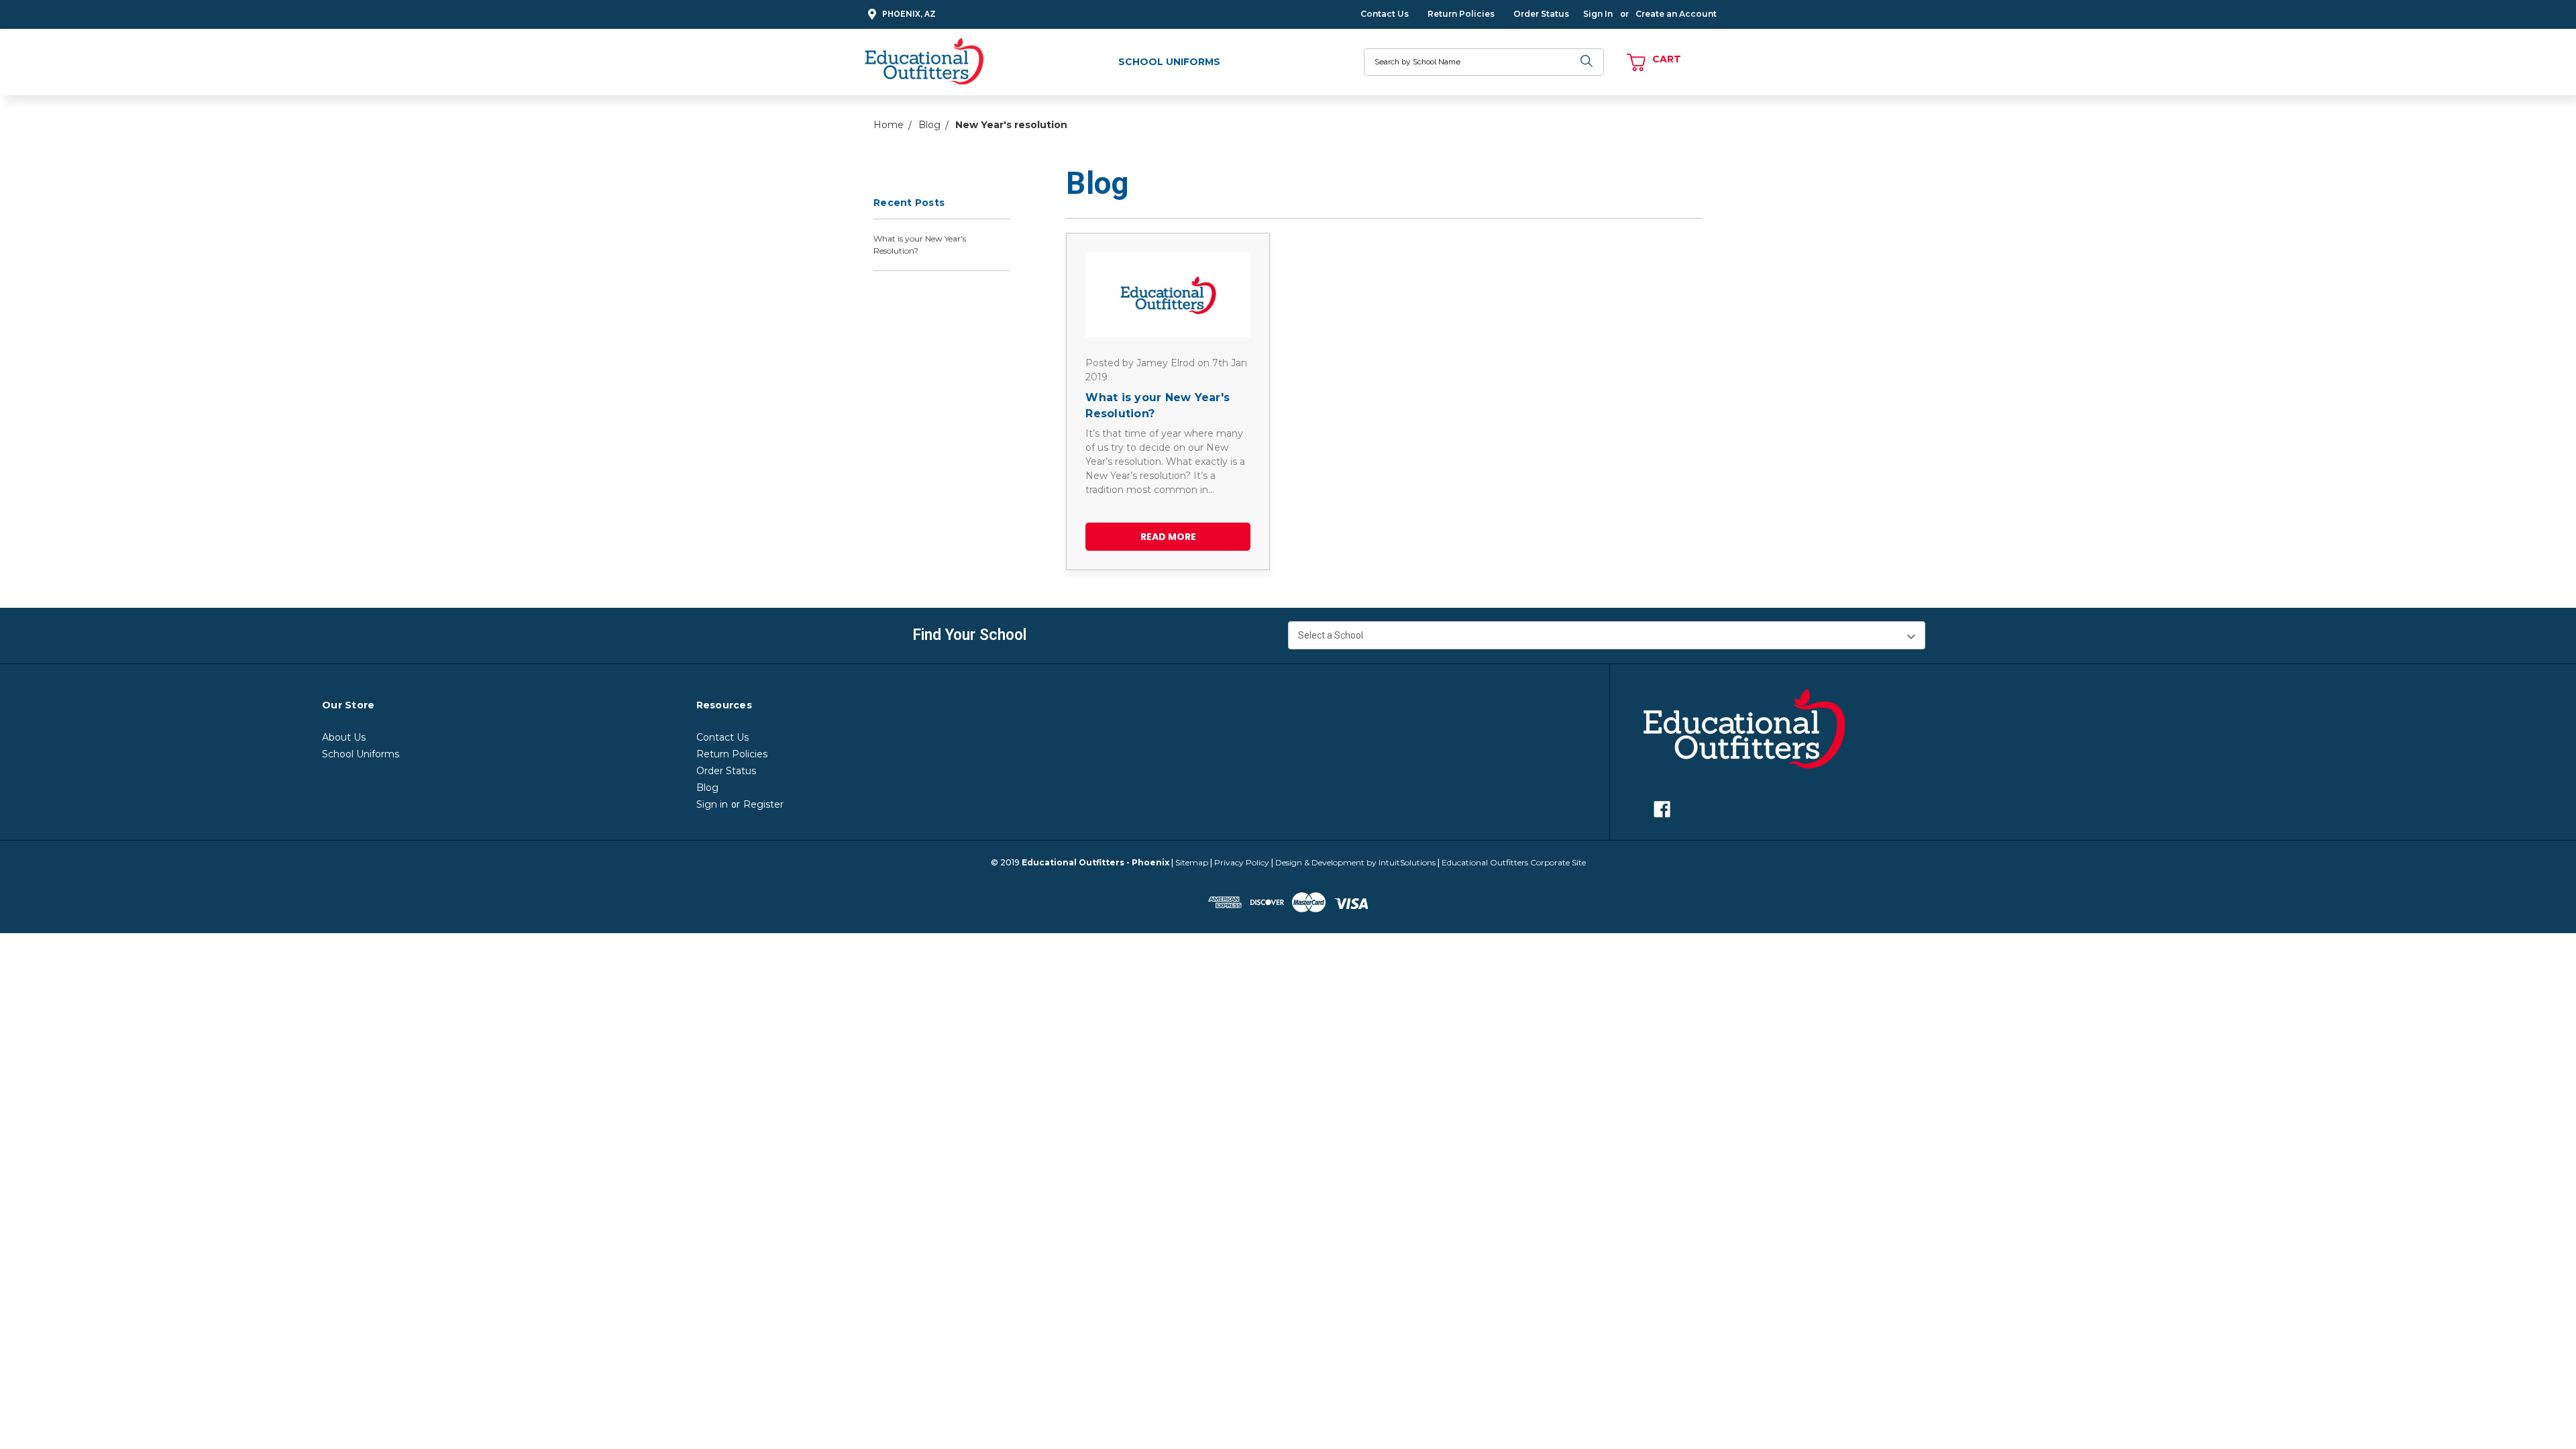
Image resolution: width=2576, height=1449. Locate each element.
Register (763, 804)
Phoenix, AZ (909, 14)
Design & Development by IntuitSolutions (1355, 862)
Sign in (712, 804)
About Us (344, 737)
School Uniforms (1169, 62)
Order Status (1541, 14)
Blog (707, 788)
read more (1168, 537)
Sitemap (1192, 862)
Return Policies (1461, 14)
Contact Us (1385, 14)
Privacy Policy (1242, 862)
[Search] (1587, 62)
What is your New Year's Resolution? (920, 245)
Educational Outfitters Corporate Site (1514, 862)
